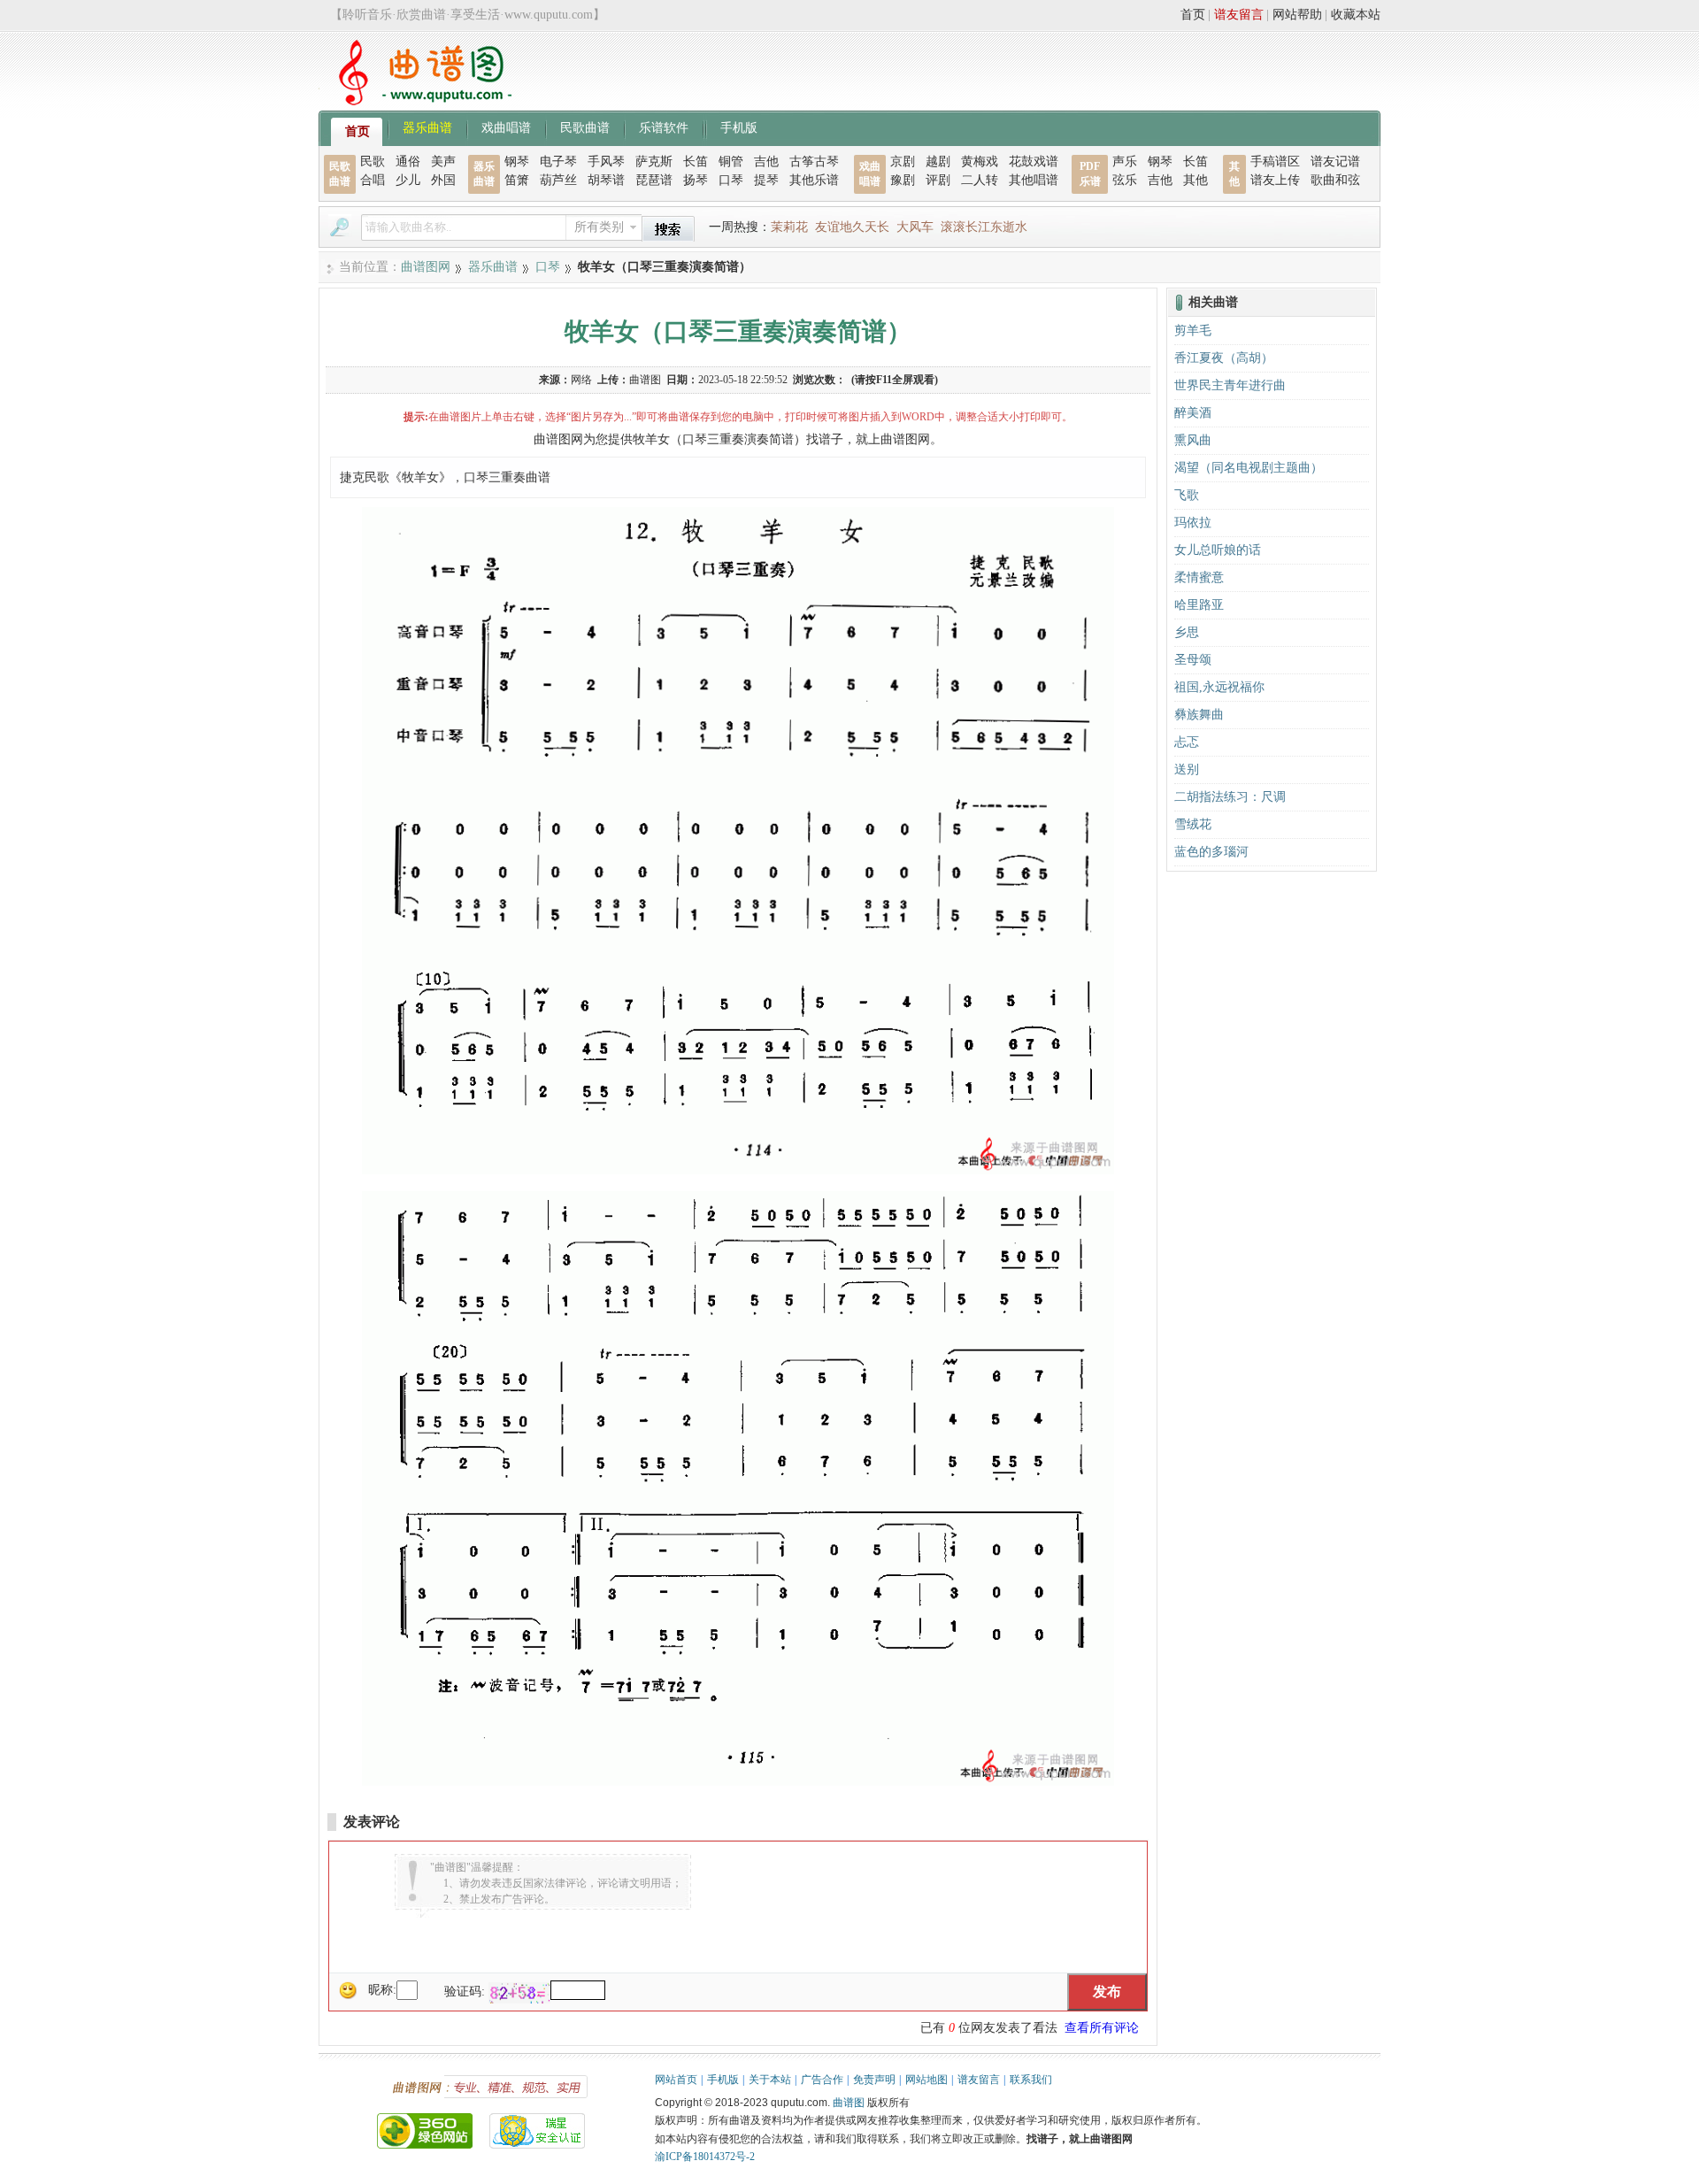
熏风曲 (1193, 440)
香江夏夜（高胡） (1224, 358)
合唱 (373, 180)
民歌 (373, 161)
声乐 (1125, 161)
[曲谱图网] (415, 101)
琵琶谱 (654, 180)
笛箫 (517, 180)
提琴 (766, 180)
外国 (443, 180)
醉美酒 (1193, 413)
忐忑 (1187, 742)
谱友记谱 (1335, 161)
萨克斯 (654, 161)
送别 (1187, 769)
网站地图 (926, 2080)
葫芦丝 (558, 180)
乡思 (1187, 632)
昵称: (382, 1990)
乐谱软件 (664, 127)
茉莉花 (789, 227)
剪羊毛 (1193, 331)
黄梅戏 (980, 161)
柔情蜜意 (1199, 577)
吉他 (766, 161)
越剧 (938, 161)
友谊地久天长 (852, 227)
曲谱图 (849, 2103)
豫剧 (903, 180)
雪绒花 (1193, 824)
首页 (1193, 15)
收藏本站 (1356, 15)
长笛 (696, 161)
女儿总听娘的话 (1218, 550)
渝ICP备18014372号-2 (705, 2157)
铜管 (731, 161)
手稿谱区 (1275, 161)
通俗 (408, 161)
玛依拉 (1193, 523)
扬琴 (696, 180)
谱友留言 (1239, 15)
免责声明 (874, 2080)
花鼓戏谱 (1034, 161)
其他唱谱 (1034, 180)
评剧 (938, 180)
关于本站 (770, 2080)
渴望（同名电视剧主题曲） (1249, 468)
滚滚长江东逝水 (984, 227)
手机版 (739, 127)
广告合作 (822, 2080)
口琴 (731, 180)
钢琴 (517, 161)
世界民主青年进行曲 (1230, 385)
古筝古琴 (814, 161)
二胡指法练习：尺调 (1230, 797)
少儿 (408, 180)
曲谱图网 (426, 267)
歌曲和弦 (1335, 180)
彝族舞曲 (1199, 715)
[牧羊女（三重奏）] (738, 1170)
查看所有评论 (1102, 2028)
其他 (1195, 180)
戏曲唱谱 (506, 127)
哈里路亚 (1199, 605)
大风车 (915, 227)
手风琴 (606, 161)
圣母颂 (1193, 660)
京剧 (903, 161)
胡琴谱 (606, 180)
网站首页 (676, 2080)
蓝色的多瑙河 (1211, 852)
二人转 (980, 180)
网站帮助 (1297, 15)
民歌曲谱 (585, 127)
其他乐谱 (814, 180)
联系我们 (1031, 2080)
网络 (581, 380)
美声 (443, 161)
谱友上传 (1275, 180)
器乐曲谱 (427, 127)
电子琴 (558, 161)
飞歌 (1187, 495)
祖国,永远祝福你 (1219, 687)
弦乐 (1125, 180)
